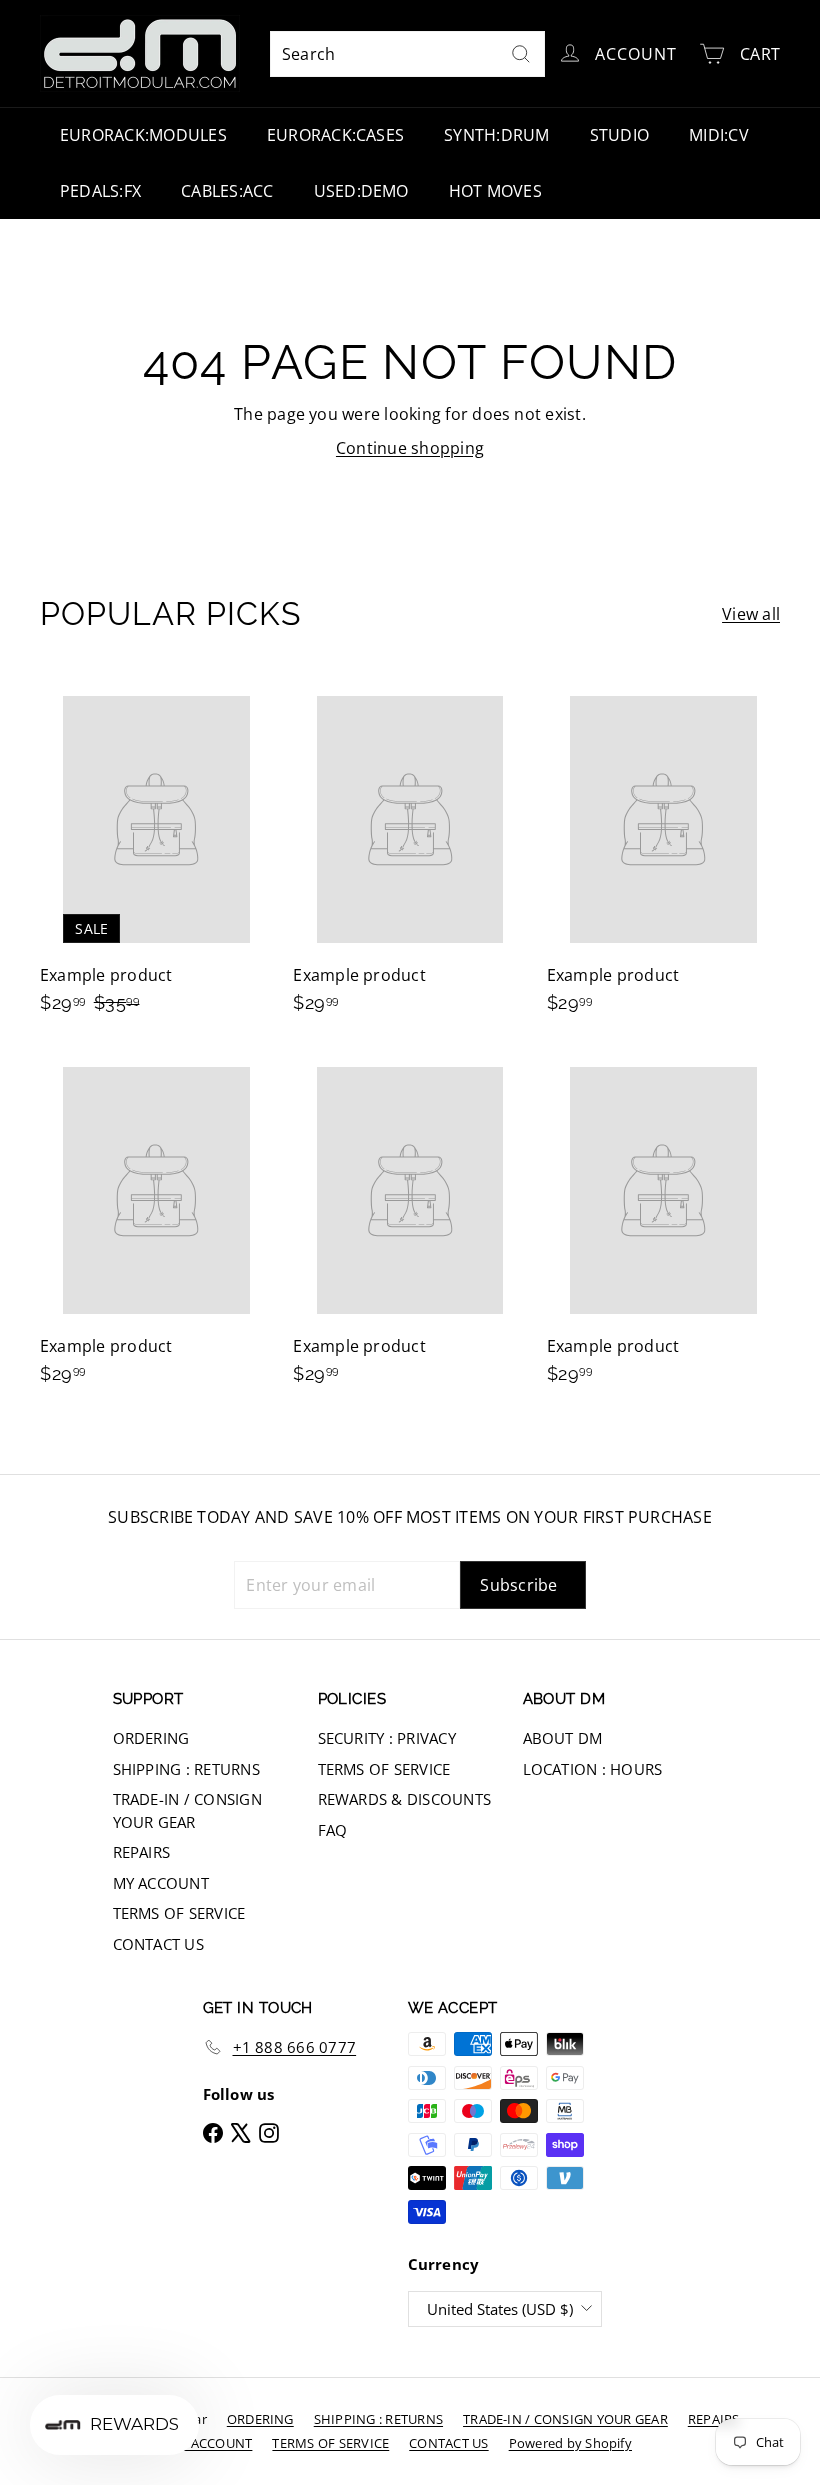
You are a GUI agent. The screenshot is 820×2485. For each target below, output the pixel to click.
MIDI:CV (719, 135)
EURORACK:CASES (335, 135)
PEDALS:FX (100, 191)
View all (751, 614)
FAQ (333, 1830)
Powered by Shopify (570, 2443)
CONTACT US (158, 1944)
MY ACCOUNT (161, 1883)
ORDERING (151, 1738)
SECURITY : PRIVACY (387, 1738)
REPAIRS (142, 1852)
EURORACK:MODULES (143, 135)
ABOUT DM (563, 1738)
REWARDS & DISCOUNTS (405, 1799)
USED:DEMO (361, 191)
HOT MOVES (495, 191)
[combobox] (407, 54)
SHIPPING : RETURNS (186, 1769)
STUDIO (619, 135)
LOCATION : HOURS (593, 1769)
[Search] (521, 54)
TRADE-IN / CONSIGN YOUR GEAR (187, 1810)
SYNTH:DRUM (496, 135)
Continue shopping (410, 448)
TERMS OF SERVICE (179, 1913)
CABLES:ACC (227, 191)
